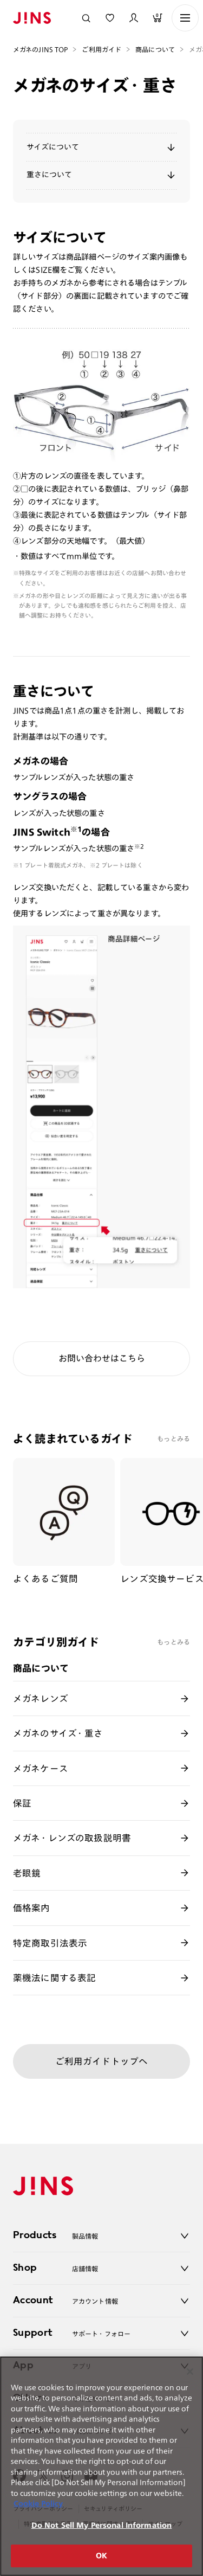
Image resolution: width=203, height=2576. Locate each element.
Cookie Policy (38, 2504)
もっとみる (173, 1438)
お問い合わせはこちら (102, 1358)
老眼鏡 (27, 1873)
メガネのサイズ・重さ (58, 1733)
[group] (64, 1522)
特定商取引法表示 (50, 1943)
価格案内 (32, 1908)
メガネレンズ (41, 1698)
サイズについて (53, 147)
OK (101, 2556)
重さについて (49, 175)
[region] (101, 2466)
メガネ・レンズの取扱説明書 (72, 1838)
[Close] (190, 2372)
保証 (22, 1803)
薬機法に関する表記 (55, 1978)
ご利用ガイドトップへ (102, 2061)
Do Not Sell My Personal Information (102, 2525)
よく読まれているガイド (73, 1438)
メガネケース (41, 1768)
